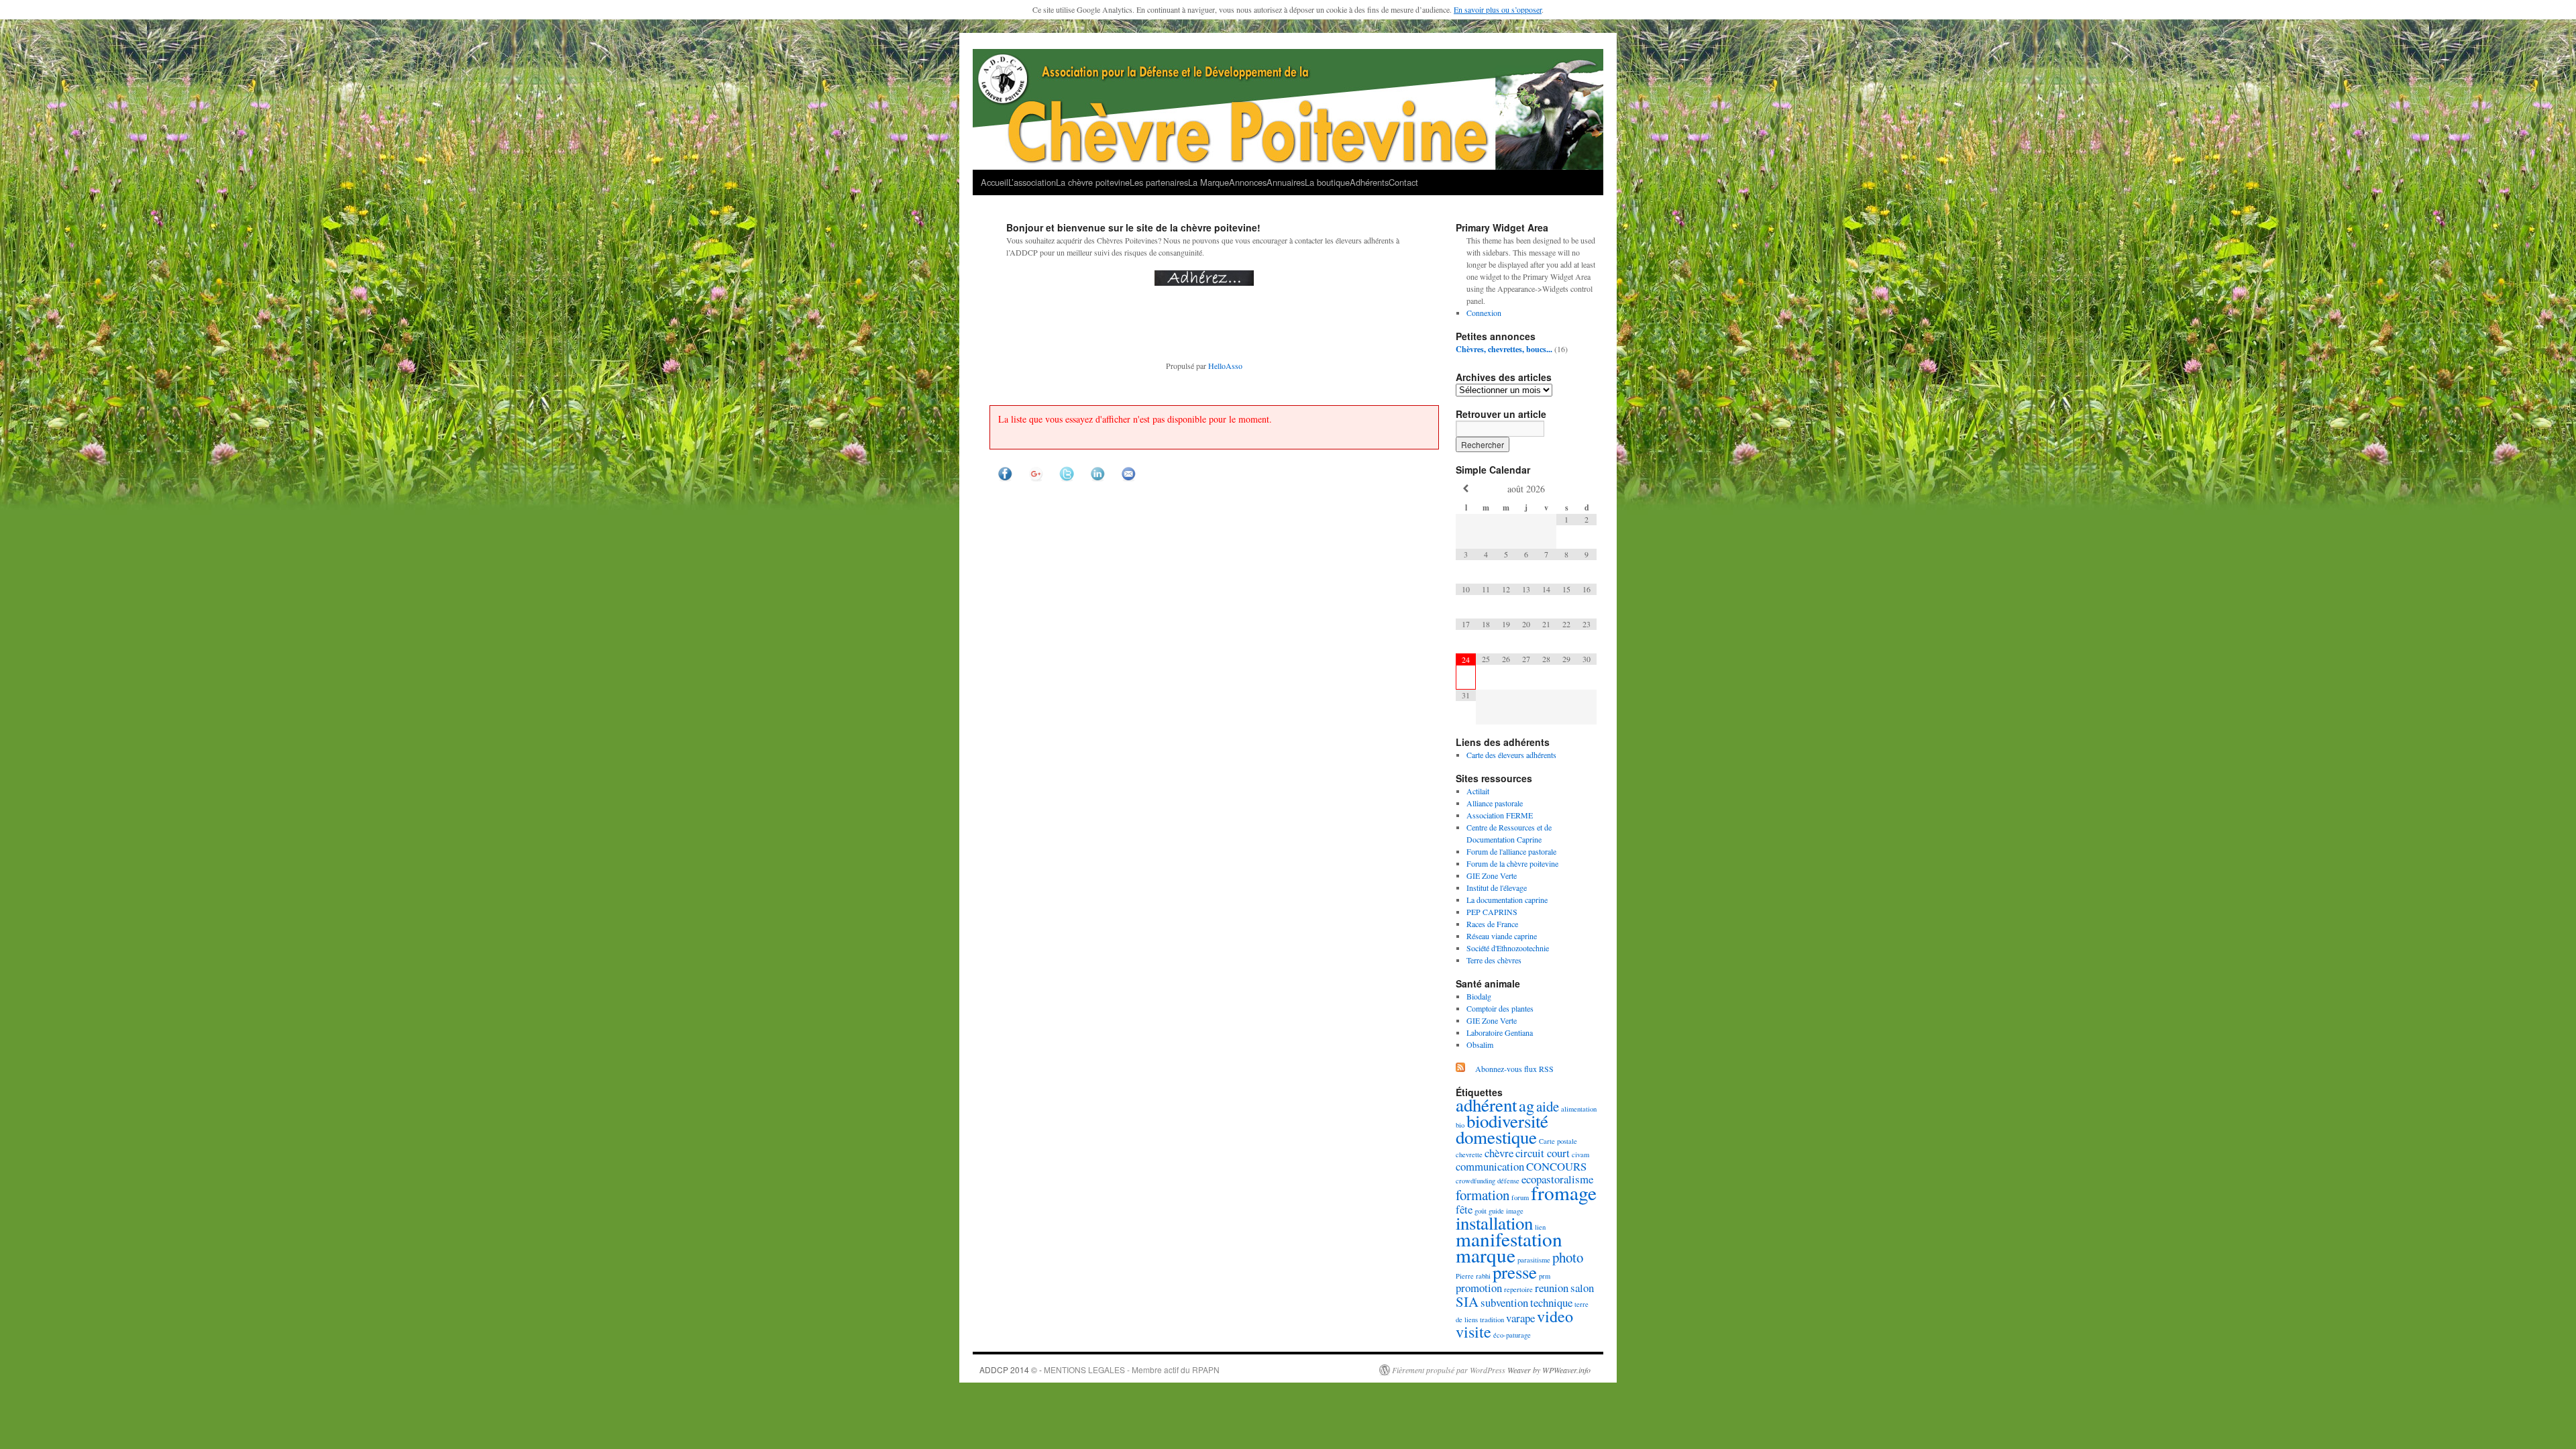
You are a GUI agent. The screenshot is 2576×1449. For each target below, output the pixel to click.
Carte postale (1558, 1141)
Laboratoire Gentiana (1500, 1032)
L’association (1032, 182)
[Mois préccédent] (1466, 489)
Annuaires (1286, 182)
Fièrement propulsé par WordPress (1449, 1370)
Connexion (1484, 313)
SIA (1467, 1301)
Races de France (1492, 924)
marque (1486, 1255)
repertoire (1518, 1289)
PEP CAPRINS (1492, 912)
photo (1568, 1257)
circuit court (1543, 1153)
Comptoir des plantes (1500, 1008)
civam (1580, 1155)
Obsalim (1480, 1044)
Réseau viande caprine (1502, 936)
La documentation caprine (1507, 900)
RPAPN (1206, 1370)
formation (1483, 1195)
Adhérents (1369, 182)
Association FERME (1500, 815)
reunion (1552, 1288)
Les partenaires (1159, 182)
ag (1526, 1105)
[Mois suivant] (1587, 489)
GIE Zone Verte (1492, 875)
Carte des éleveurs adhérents (1511, 755)
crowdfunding (1475, 1181)
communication (1490, 1166)
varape (1520, 1318)
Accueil (995, 182)
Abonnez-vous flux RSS (1514, 1069)
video (1555, 1316)
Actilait (1478, 791)
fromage (1564, 1192)
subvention (1504, 1302)
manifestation (1509, 1239)
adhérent (1486, 1105)
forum (1520, 1197)
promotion (1479, 1288)
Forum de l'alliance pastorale (1511, 851)
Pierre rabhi (1473, 1276)
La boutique (1327, 182)
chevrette (1469, 1155)
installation (1494, 1223)
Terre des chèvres (1494, 960)
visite (1473, 1331)
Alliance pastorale (1495, 803)
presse (1515, 1272)
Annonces (1248, 182)
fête (1464, 1209)
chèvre (1499, 1153)
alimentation (1579, 1109)
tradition (1492, 1320)
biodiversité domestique (1502, 1129)
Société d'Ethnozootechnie (1508, 948)
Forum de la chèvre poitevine (1512, 863)
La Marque (1209, 182)
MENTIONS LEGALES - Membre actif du (1118, 1370)
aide (1548, 1106)
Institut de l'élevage (1497, 888)
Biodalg (1479, 996)
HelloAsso (1225, 366)
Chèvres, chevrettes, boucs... (1504, 349)
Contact (1403, 182)
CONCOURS (1556, 1166)
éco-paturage (1512, 1335)
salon (1582, 1288)
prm (1545, 1276)
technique (1551, 1302)
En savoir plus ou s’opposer (1498, 9)
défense (1508, 1181)
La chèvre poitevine (1093, 182)
